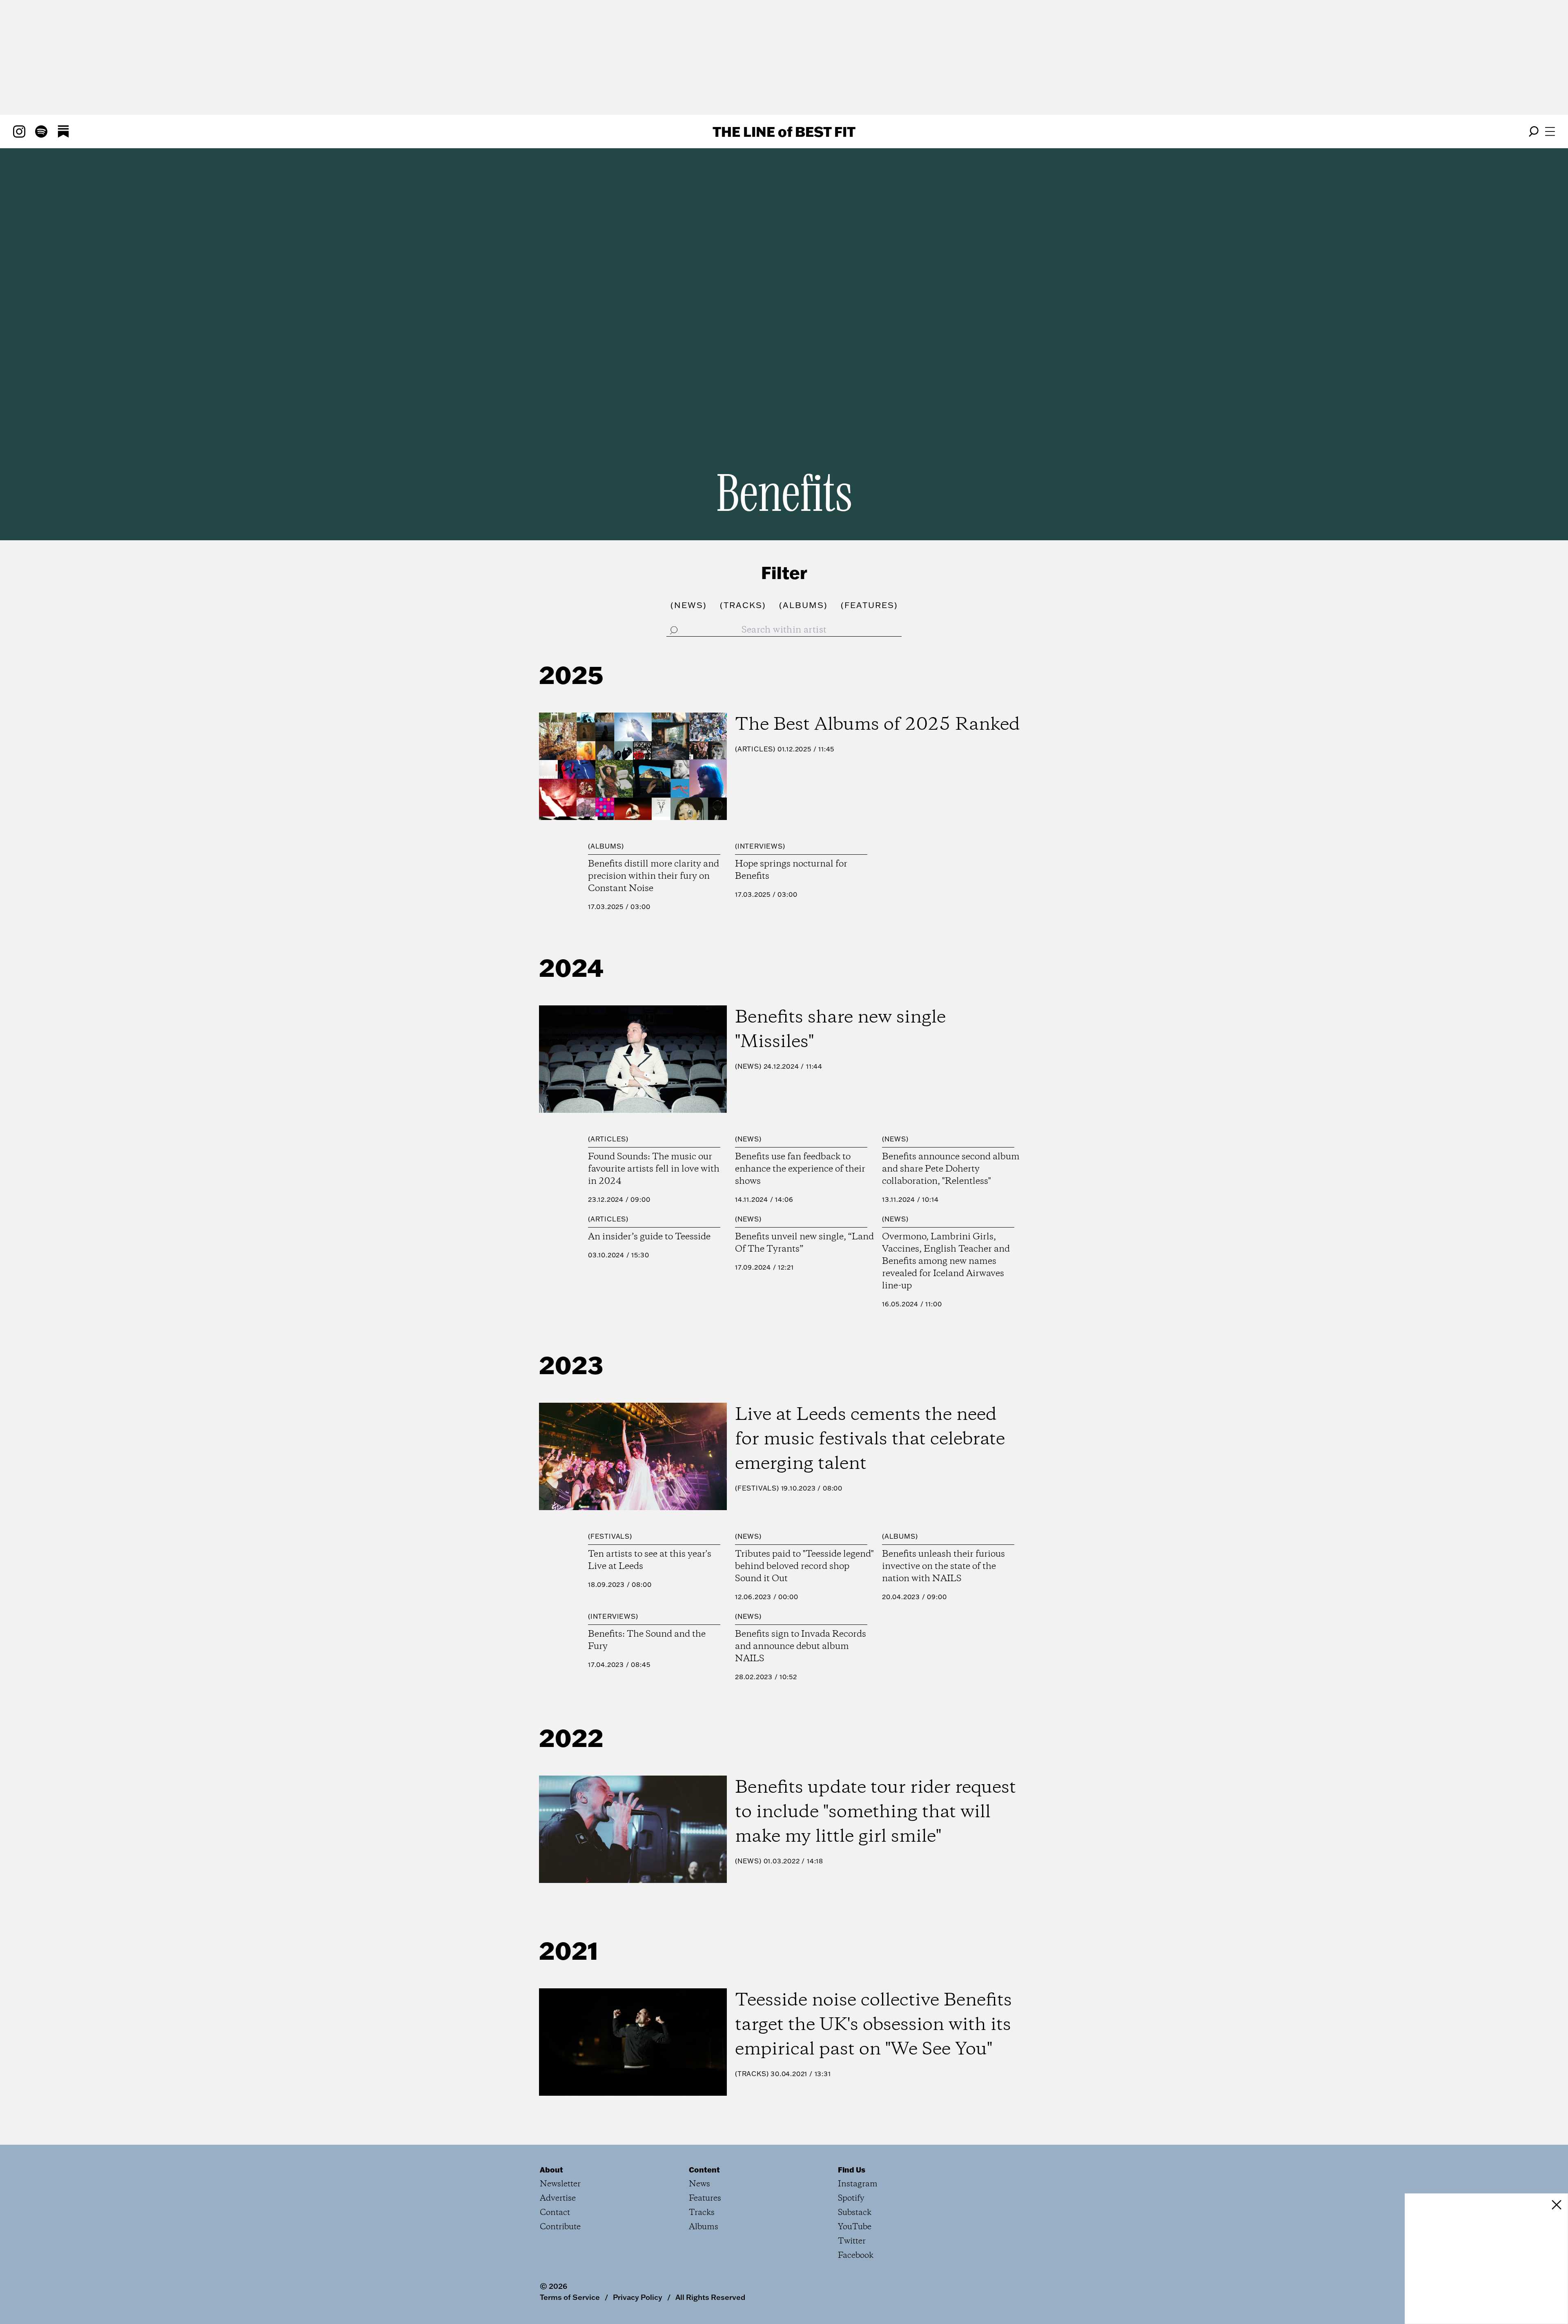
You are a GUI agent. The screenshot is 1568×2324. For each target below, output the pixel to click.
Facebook (856, 2256)
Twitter (852, 2241)
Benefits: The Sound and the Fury (647, 1640)
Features (705, 2198)
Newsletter (560, 2184)
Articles (755, 749)
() (689, 605)
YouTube (855, 2227)
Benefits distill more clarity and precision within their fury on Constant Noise (654, 876)
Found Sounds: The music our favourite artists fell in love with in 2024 (654, 1169)
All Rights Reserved (710, 2297)
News (748, 1066)
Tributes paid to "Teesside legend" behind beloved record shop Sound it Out (804, 1566)
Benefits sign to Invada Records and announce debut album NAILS (801, 1647)
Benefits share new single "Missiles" (840, 1030)
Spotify (851, 2198)
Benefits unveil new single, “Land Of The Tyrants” (804, 1243)
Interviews (760, 846)
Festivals (757, 1488)
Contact (555, 2213)
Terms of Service (570, 2297)
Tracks (752, 2074)
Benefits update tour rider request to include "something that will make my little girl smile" (875, 1812)
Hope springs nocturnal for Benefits (791, 870)
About (551, 2170)
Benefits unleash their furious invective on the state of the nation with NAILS (943, 1566)
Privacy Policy (638, 2297)
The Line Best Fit (784, 131)
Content (704, 2170)
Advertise (558, 2198)
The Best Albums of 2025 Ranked (878, 725)
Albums (606, 846)
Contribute (560, 2227)
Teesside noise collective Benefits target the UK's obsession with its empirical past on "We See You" (873, 2025)
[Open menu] (1550, 131)
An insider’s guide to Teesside (649, 1237)
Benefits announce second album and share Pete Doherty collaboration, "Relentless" (951, 1169)
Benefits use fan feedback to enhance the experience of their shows (800, 1169)
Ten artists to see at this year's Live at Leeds (650, 1560)
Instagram (858, 2184)
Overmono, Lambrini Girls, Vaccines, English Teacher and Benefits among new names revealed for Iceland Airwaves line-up (946, 1261)
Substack (855, 2213)
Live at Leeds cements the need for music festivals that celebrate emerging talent (870, 1439)
